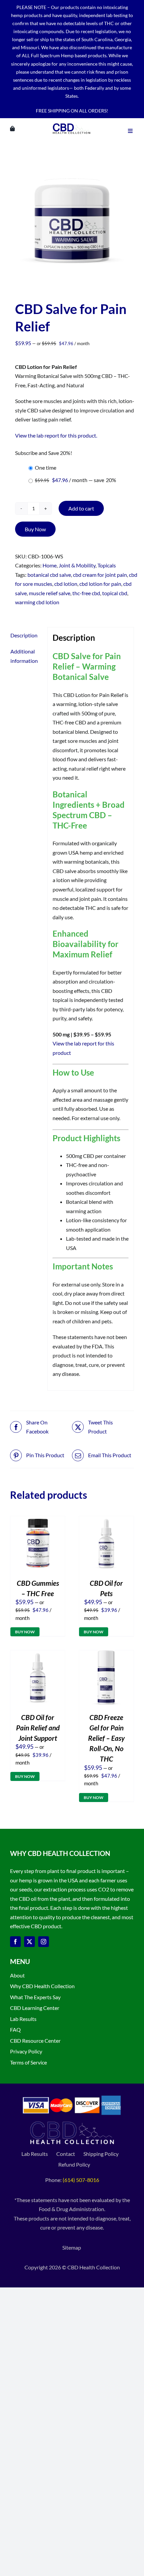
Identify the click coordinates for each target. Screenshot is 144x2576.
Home (50, 565)
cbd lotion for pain (100, 584)
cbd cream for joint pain (100, 575)
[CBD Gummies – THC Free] (38, 1521)
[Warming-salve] (72, 222)
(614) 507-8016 (81, 2180)
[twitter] (29, 1942)
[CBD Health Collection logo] (71, 123)
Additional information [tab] (24, 656)
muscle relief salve (50, 593)
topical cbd (115, 593)
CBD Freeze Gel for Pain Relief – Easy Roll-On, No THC (106, 1738)
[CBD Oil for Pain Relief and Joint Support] (38, 1655)
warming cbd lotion (37, 602)
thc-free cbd (86, 593)
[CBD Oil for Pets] (106, 1521)
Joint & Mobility (77, 565)
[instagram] (44, 1942)
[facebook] (15, 1942)
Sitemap (72, 2247)
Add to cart (81, 508)
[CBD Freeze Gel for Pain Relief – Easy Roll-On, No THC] (106, 1655)
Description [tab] (24, 635)
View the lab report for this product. (56, 435)
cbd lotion (66, 584)
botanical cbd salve (49, 575)
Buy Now (35, 529)
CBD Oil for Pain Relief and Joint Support (38, 1728)
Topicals (107, 565)
